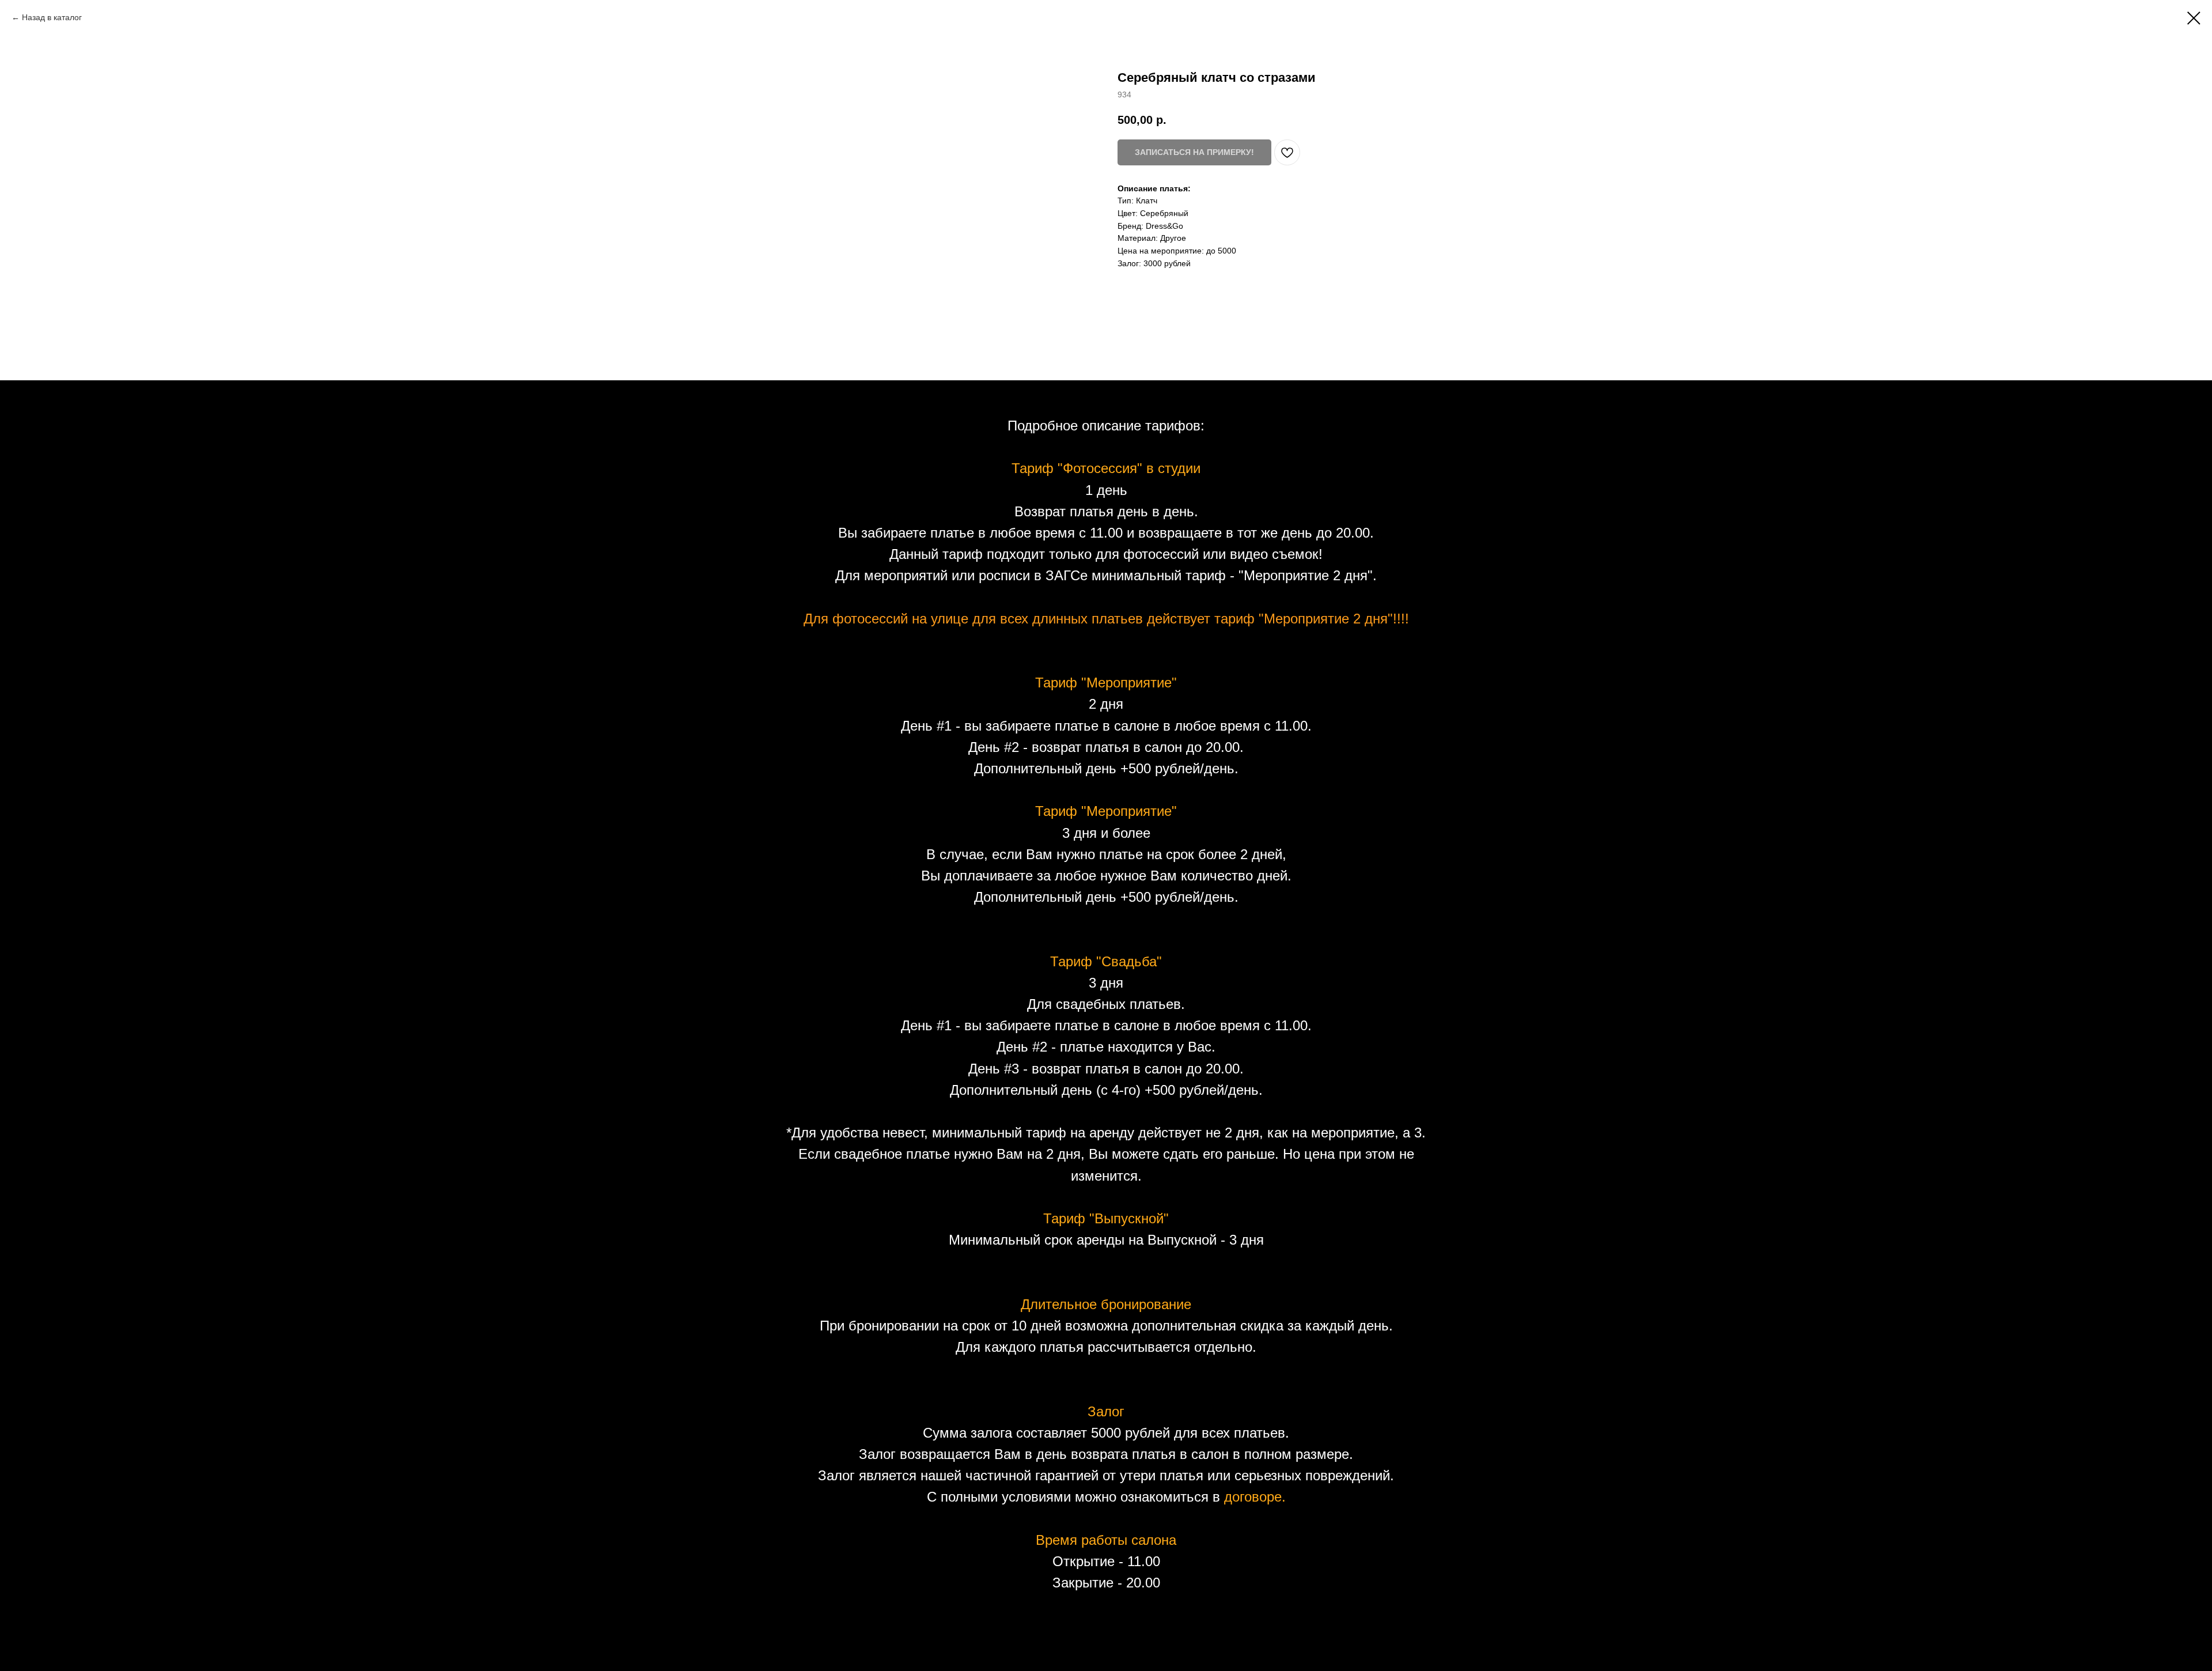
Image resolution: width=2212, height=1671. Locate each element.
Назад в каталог (52, 17)
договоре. (1255, 1497)
